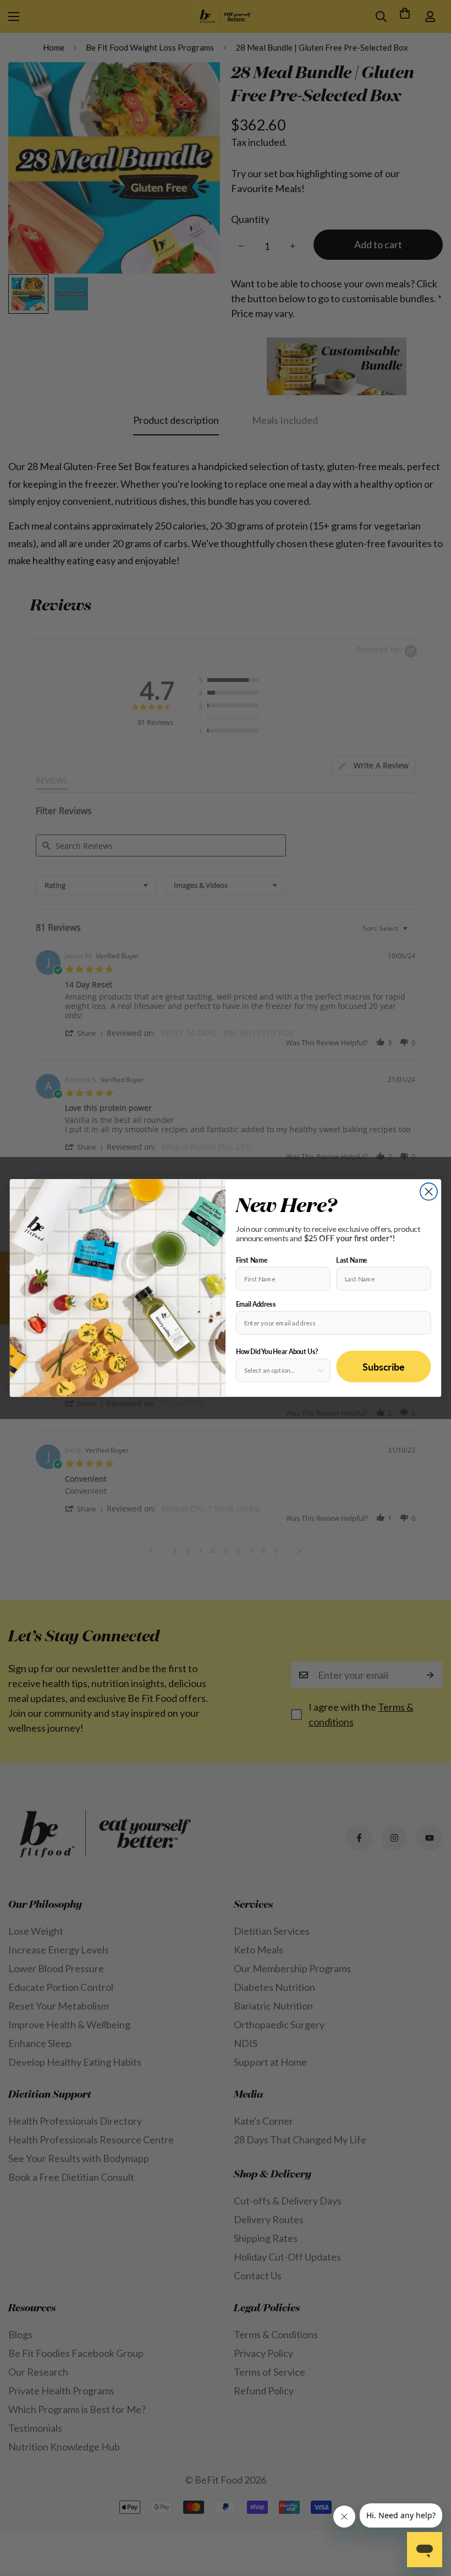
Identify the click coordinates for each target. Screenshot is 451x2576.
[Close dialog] (429, 1191)
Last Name (351, 1260)
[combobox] (280, 1370)
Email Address (256, 1304)
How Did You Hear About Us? (277, 1352)
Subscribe (384, 1366)
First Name (252, 1260)
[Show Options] (321, 1370)
